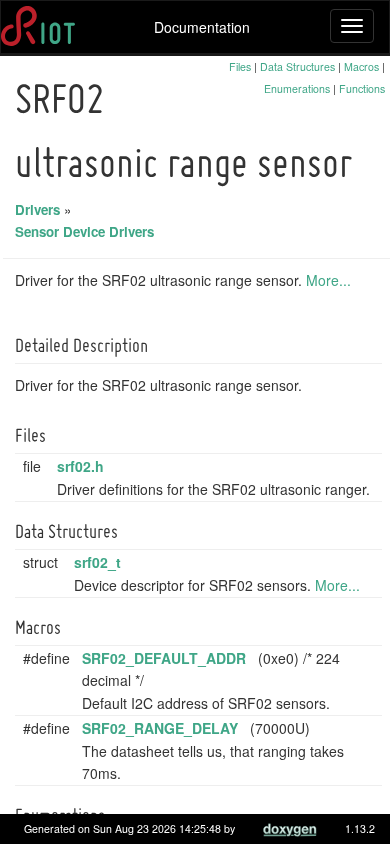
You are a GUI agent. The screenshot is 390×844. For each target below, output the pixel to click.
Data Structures (297, 66)
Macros (361, 66)
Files (240, 66)
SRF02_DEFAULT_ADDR (164, 658)
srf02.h (80, 466)
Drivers (37, 209)
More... (328, 280)
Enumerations (297, 88)
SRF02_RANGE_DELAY (160, 728)
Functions (362, 88)
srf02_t (97, 562)
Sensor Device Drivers (84, 231)
